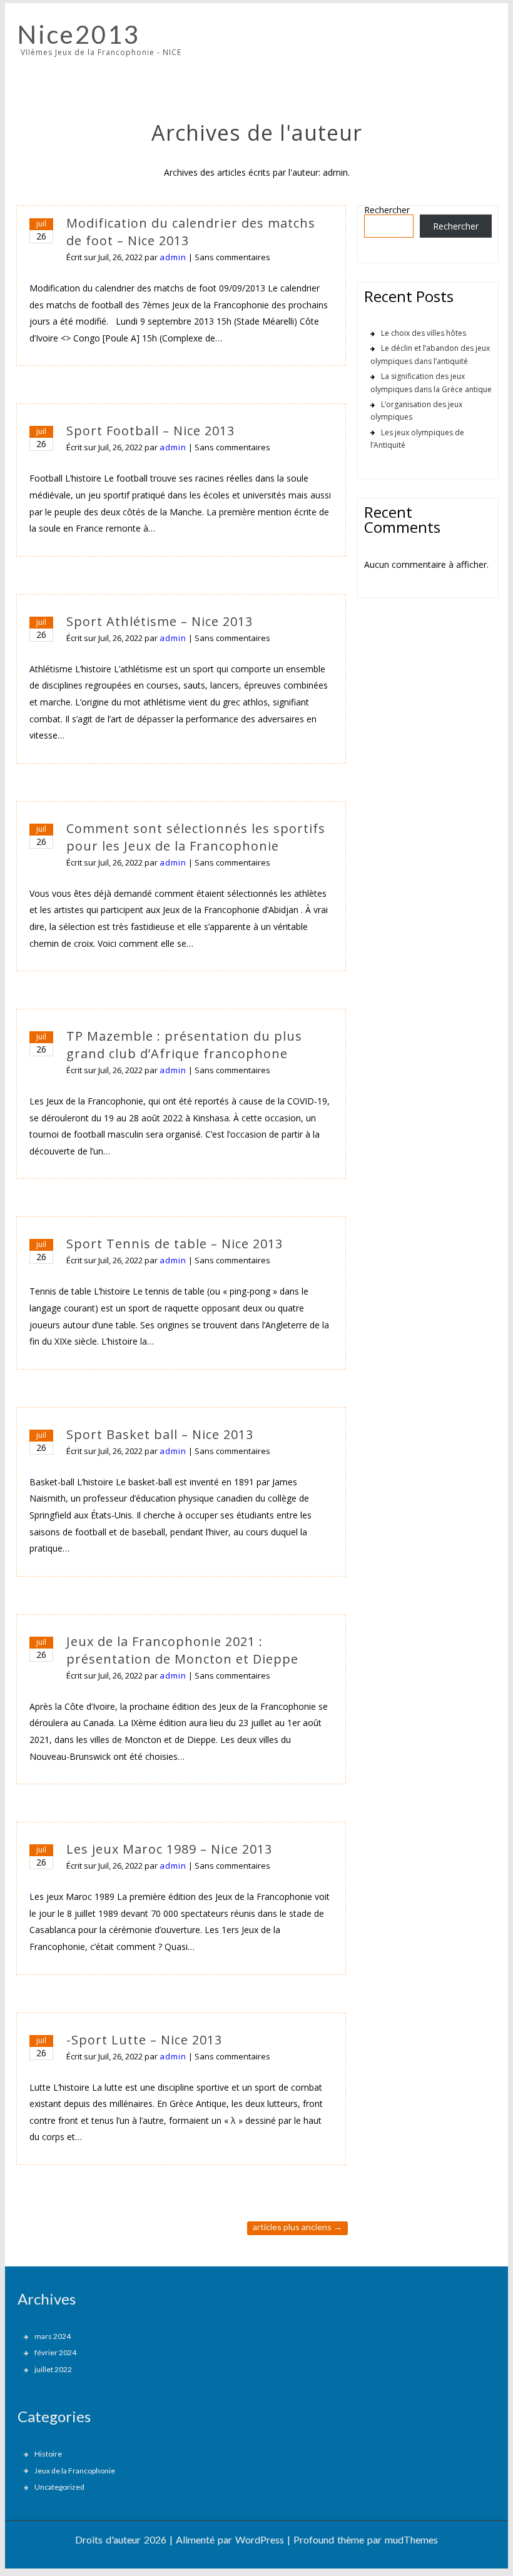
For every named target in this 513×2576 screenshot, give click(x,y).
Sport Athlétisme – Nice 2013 (160, 621)
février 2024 (55, 2352)
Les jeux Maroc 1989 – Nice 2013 (169, 1849)
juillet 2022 (53, 2369)
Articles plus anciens (297, 2227)
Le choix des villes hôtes (424, 333)
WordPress (260, 2539)
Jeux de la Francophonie (75, 2471)
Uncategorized (59, 2487)
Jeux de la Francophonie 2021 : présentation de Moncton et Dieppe (182, 1650)
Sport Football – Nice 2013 (150, 431)
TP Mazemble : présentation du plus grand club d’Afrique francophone (184, 1045)
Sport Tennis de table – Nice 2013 (175, 1244)
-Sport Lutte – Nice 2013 (144, 2040)
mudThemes (411, 2539)
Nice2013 (79, 34)
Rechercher (387, 210)
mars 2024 (53, 2336)
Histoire (48, 2454)
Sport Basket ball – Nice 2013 (160, 1434)
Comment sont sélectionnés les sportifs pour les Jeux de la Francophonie (196, 837)
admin (173, 257)
